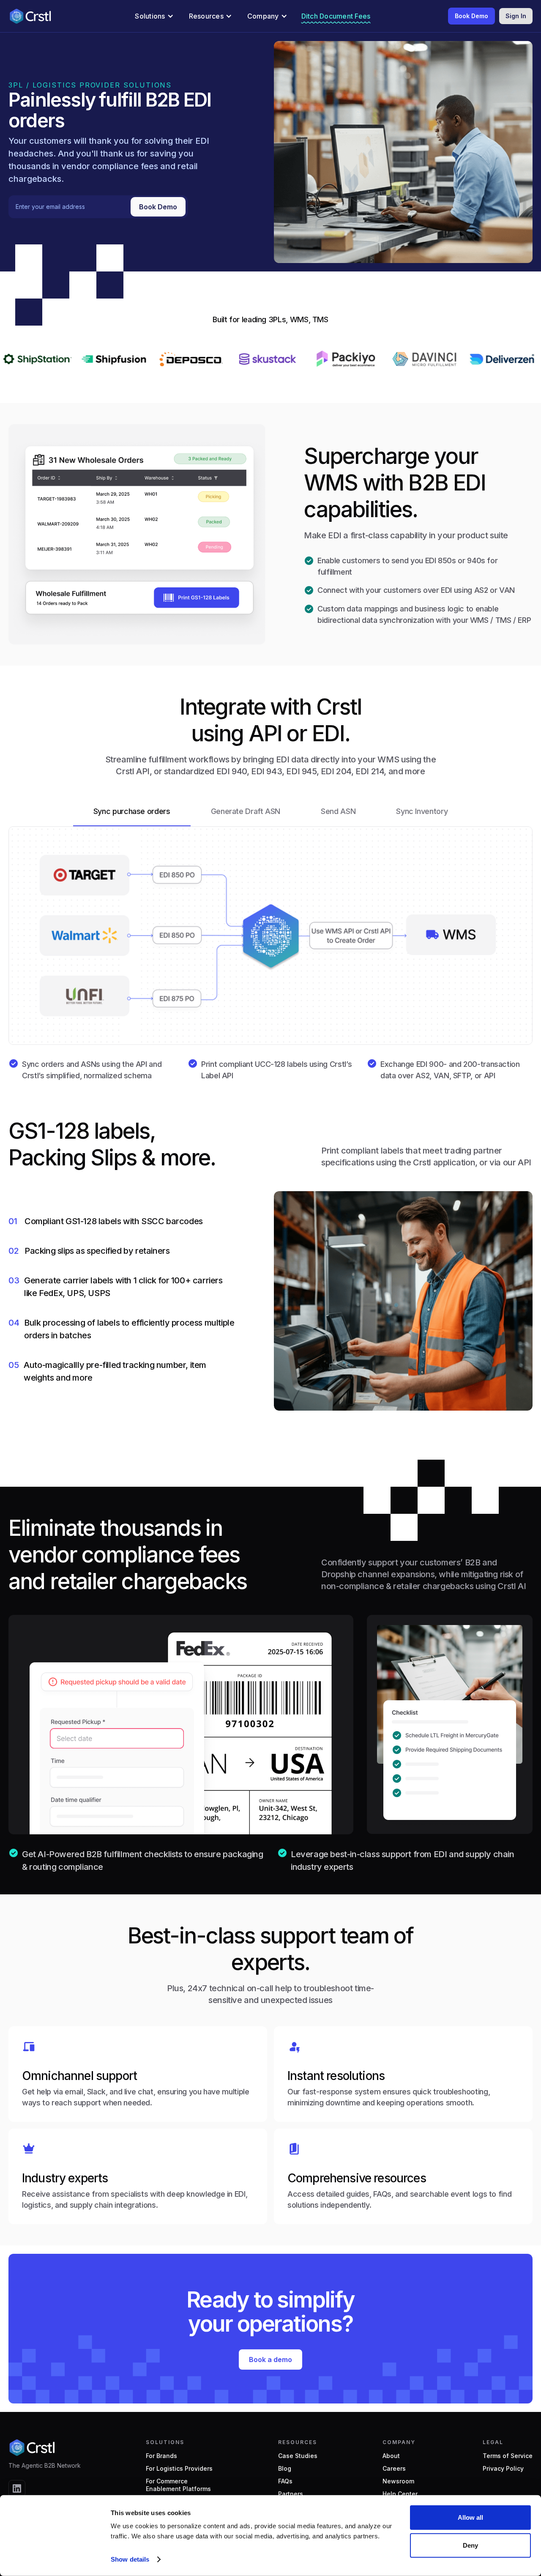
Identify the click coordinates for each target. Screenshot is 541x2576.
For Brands (161, 2456)
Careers (394, 2468)
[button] (154, 16)
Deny (470, 2545)
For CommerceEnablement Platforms (178, 2485)
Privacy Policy (503, 2468)
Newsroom (398, 2481)
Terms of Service (508, 2456)
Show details (130, 2559)
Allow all (470, 2517)
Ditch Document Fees (336, 16)
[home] (30, 16)
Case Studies (298, 2456)
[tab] (132, 812)
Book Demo (471, 16)
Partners (291, 2494)
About (391, 2456)
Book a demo (270, 2360)
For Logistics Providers (179, 2468)
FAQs (285, 2481)
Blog (285, 2468)
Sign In (516, 16)
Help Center (400, 2494)
